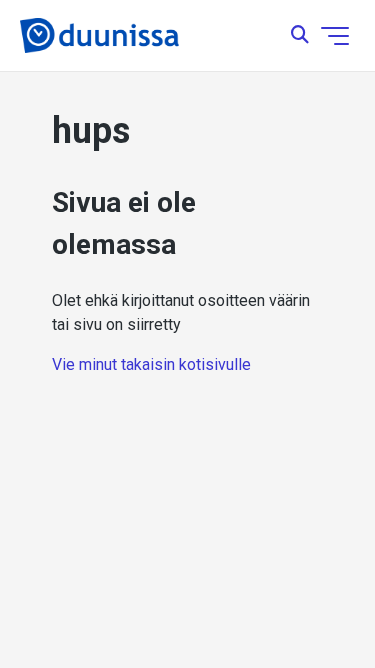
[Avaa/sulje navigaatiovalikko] (335, 36)
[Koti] (99, 35)
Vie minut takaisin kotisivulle (151, 364)
